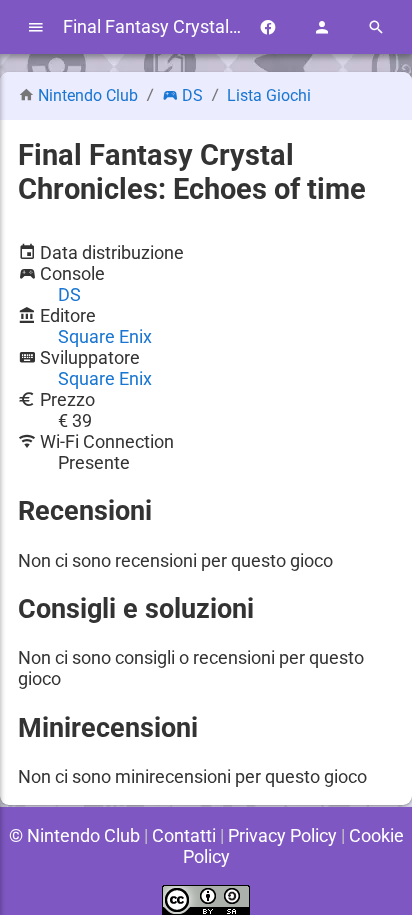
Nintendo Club (88, 95)
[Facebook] (268, 27)
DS (192, 95)
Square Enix (105, 336)
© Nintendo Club (74, 835)
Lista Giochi (269, 95)
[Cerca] (376, 27)
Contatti (184, 835)
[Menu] (36, 27)
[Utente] (322, 27)
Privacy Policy (282, 835)
